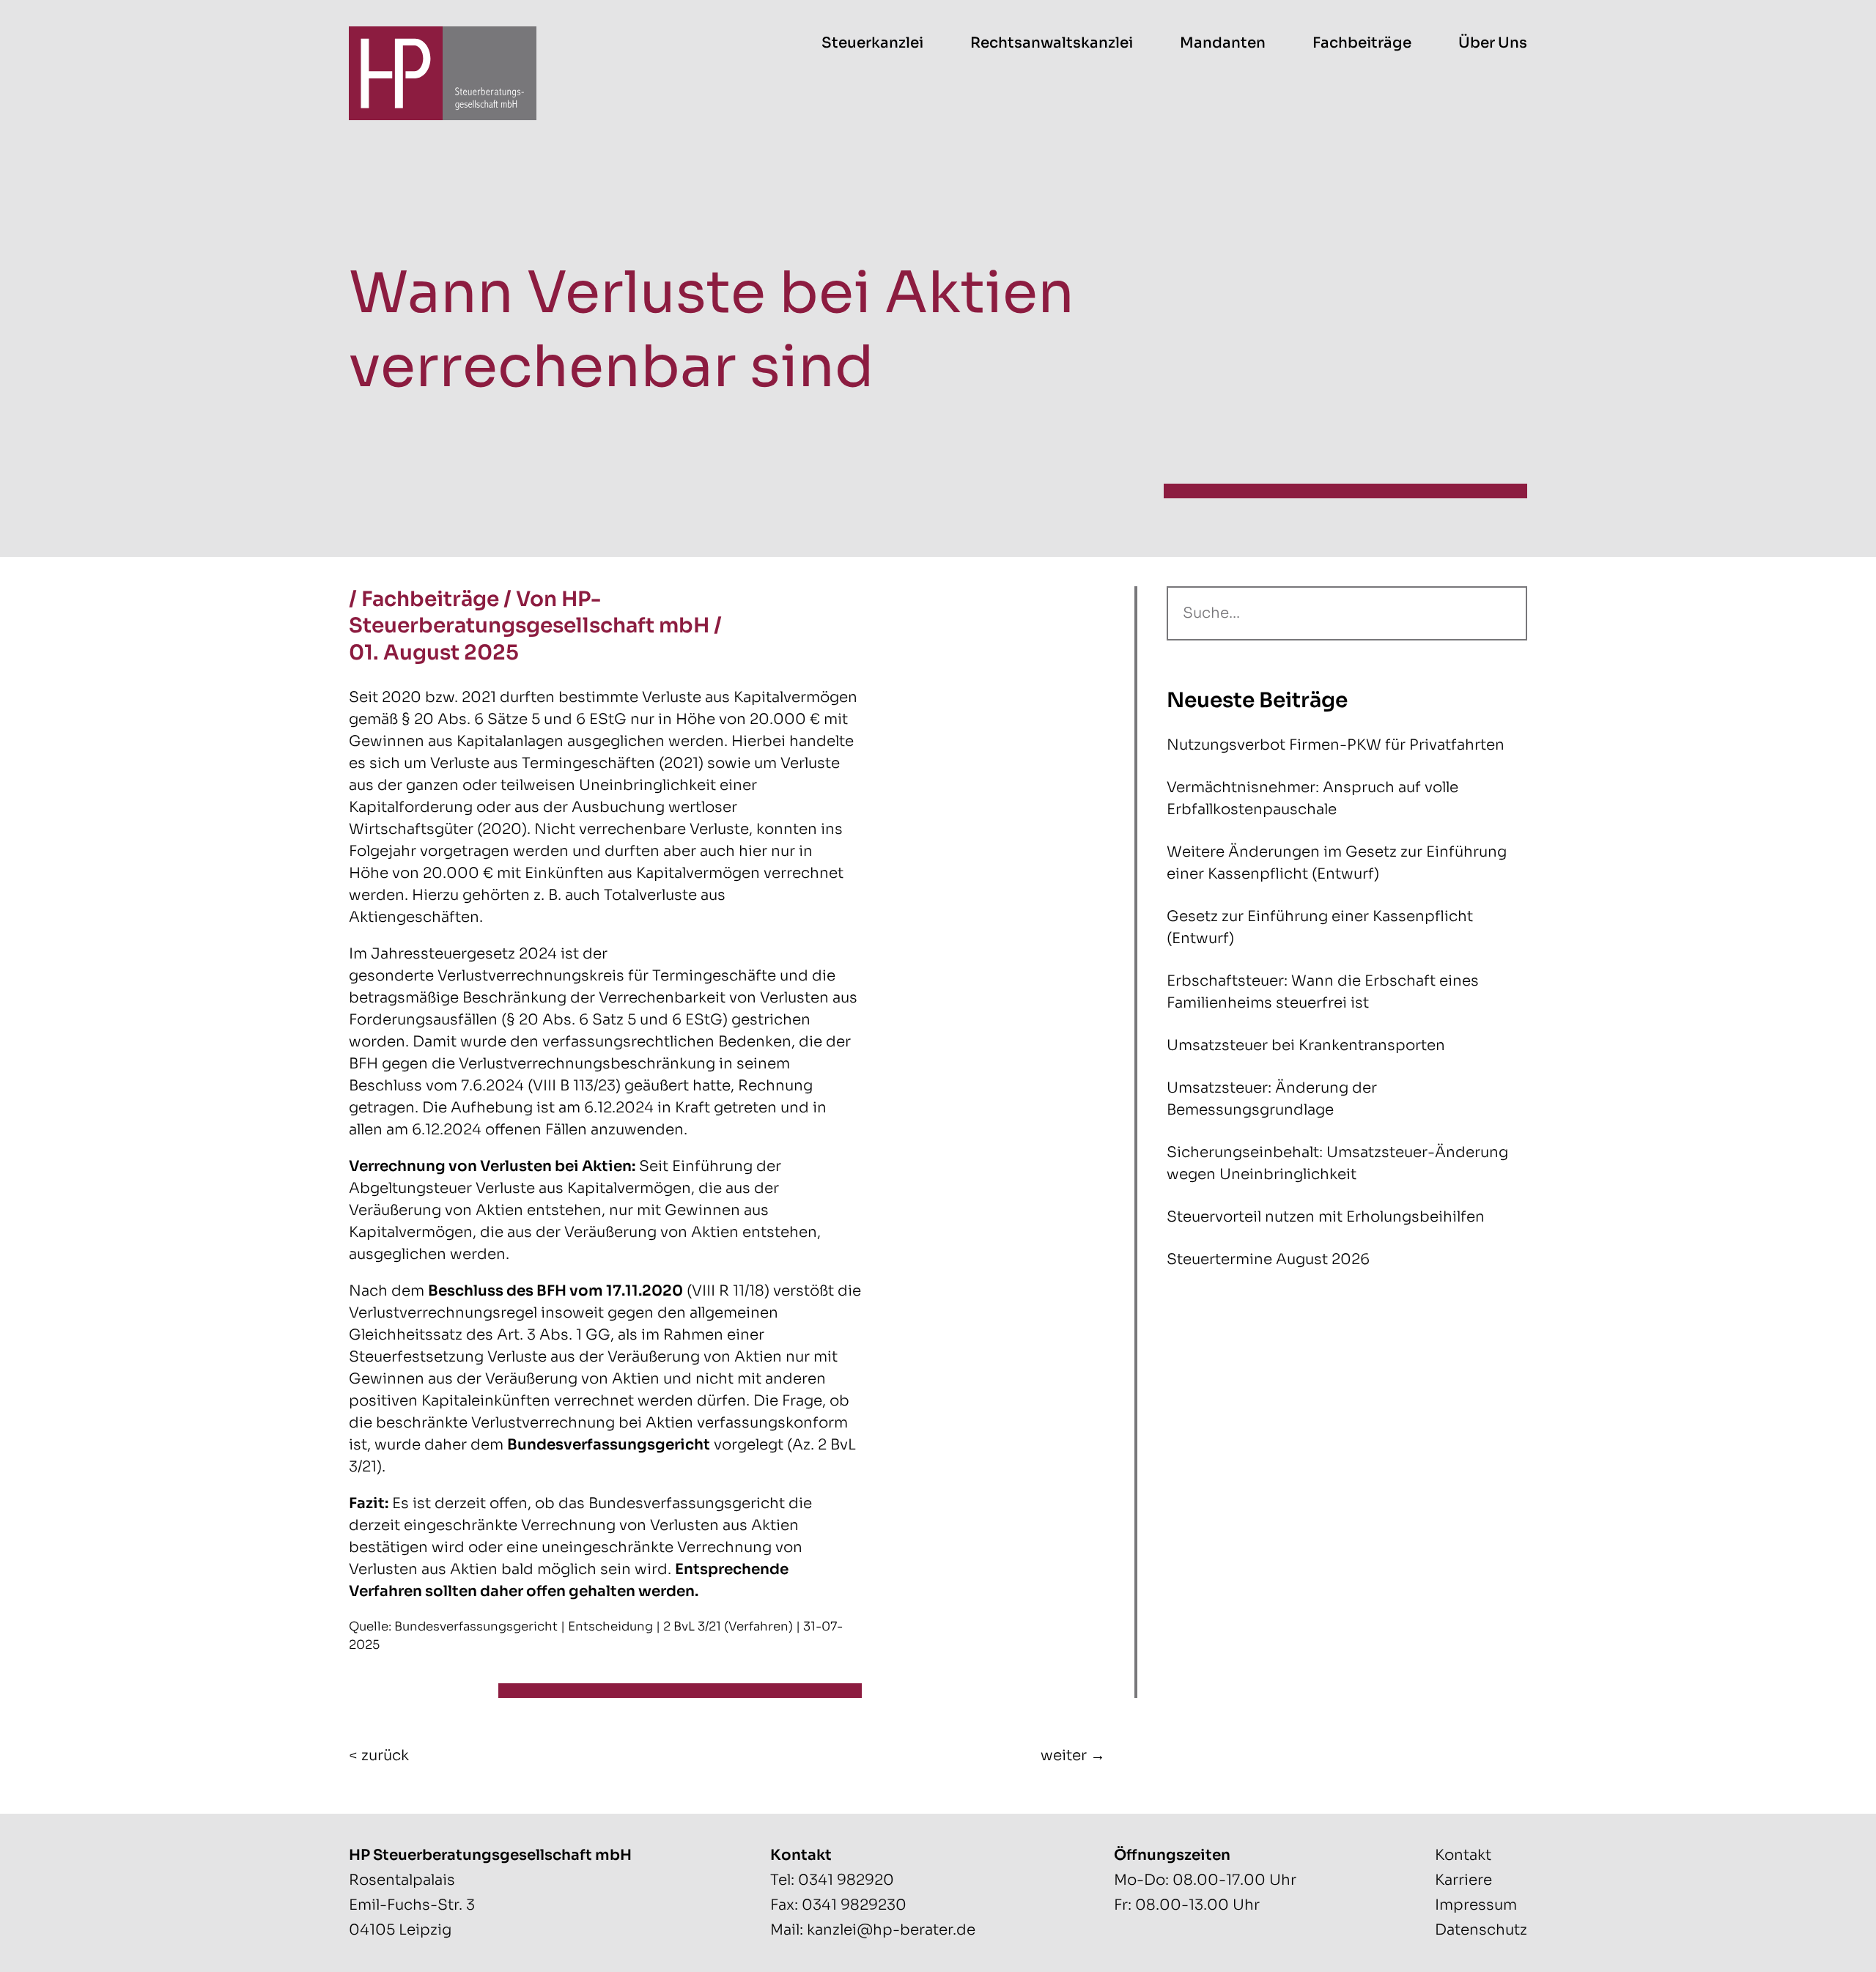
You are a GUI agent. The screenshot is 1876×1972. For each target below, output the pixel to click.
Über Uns (1493, 43)
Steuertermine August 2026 (1268, 1259)
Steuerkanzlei (872, 43)
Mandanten (1223, 43)
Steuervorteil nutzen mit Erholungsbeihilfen (1326, 1217)
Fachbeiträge (1362, 43)
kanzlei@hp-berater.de (891, 1930)
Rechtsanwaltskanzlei (1052, 43)
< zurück (379, 1755)
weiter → (1073, 1755)
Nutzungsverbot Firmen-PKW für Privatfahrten (1336, 745)
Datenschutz (1481, 1930)
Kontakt (1463, 1855)
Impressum (1476, 1905)
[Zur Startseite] (443, 73)
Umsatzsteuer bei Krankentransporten (1306, 1045)
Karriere (1463, 1880)
